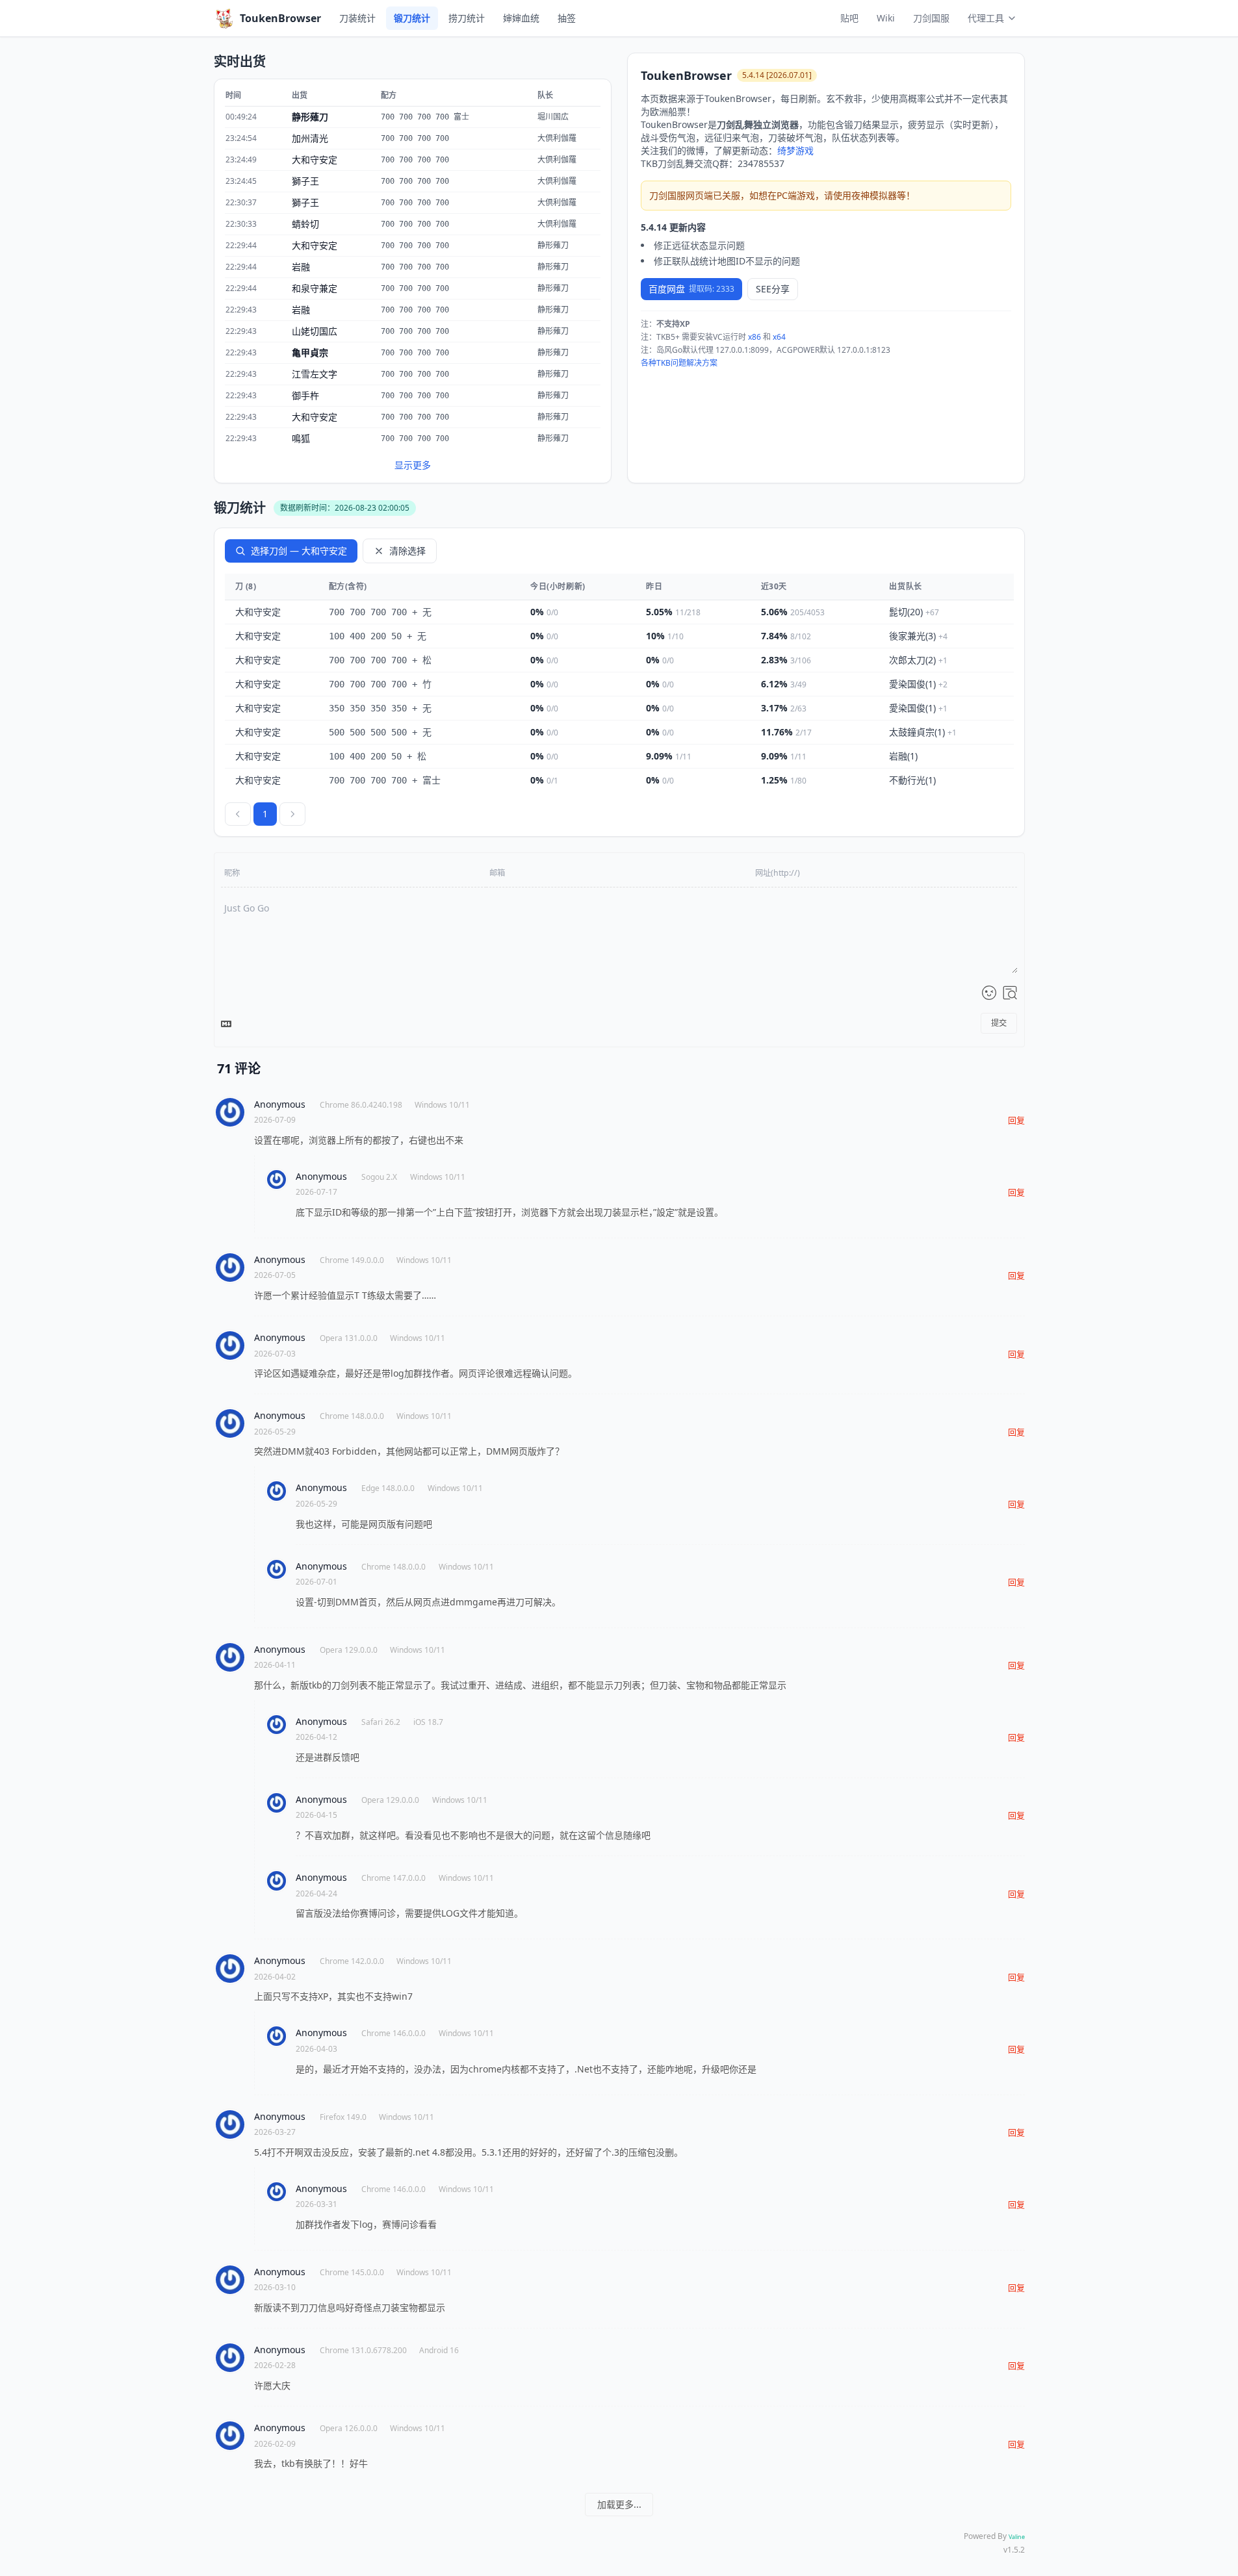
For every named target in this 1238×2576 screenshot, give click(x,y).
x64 (779, 337)
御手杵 (305, 395)
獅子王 (305, 181)
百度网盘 (691, 289)
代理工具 (986, 18)
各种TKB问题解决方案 (679, 363)
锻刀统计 (412, 18)
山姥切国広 (315, 331)
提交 (999, 1023)
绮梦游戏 (795, 150)
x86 (754, 337)
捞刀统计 (467, 18)
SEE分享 (773, 289)
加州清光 (310, 138)
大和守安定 (315, 159)
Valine (1017, 2537)
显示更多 (413, 465)
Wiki (886, 18)
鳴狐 (301, 438)
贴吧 (849, 18)
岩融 (301, 267)
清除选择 (407, 551)
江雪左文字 (315, 374)
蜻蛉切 (305, 224)
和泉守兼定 (315, 288)
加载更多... (619, 2504)
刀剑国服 (931, 18)
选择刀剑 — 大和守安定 (299, 551)
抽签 (567, 18)
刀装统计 (357, 18)
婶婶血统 (521, 18)
